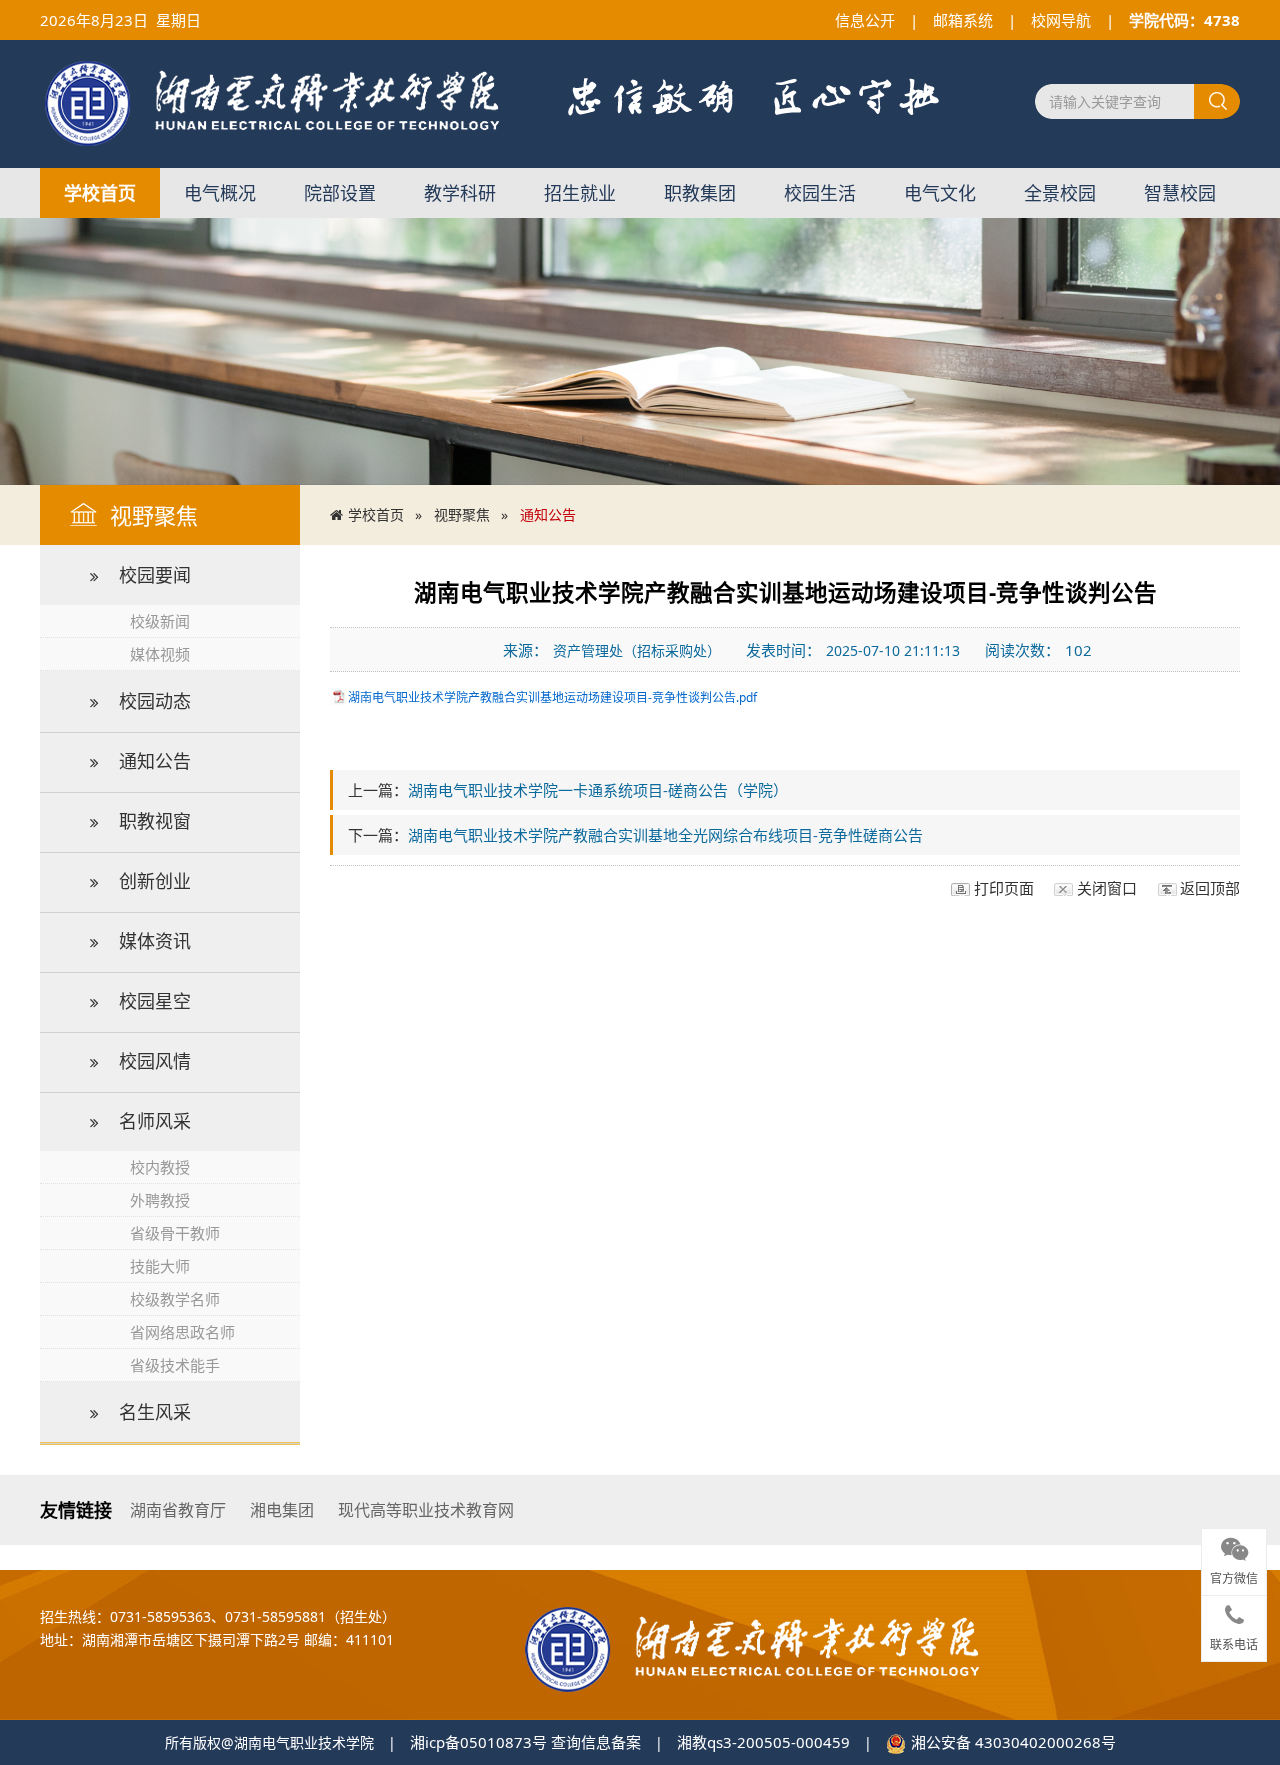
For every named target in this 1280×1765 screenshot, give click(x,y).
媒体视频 (160, 654)
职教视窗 (155, 821)
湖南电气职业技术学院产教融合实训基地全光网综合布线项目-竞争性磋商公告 (665, 835)
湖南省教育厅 (178, 1510)
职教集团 (700, 193)
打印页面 (1004, 888)
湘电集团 (282, 1510)
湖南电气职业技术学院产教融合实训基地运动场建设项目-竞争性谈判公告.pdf (552, 697)
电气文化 (940, 193)
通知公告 (155, 761)
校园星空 (155, 1001)
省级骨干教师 (175, 1233)
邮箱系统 (963, 20)
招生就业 (580, 193)
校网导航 (1061, 20)
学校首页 (100, 193)
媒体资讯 (155, 941)
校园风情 (155, 1061)
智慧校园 (1180, 193)
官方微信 (1234, 1578)
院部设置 (340, 193)
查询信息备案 (596, 1742)
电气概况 (220, 193)
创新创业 (155, 881)
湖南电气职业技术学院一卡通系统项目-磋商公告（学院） (598, 790)
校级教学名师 (175, 1299)
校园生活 (820, 193)
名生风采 (155, 1412)
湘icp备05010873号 (478, 1742)
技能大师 (160, 1266)
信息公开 (865, 20)
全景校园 (1060, 193)
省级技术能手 (175, 1365)
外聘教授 (160, 1200)
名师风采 (155, 1121)
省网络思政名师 (182, 1332)
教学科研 (460, 193)
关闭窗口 (1107, 888)
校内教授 (160, 1167)
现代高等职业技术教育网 (426, 1510)
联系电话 (1234, 1645)
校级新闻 (160, 621)
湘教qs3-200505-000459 (763, 1742)
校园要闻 (155, 575)
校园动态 (155, 701)
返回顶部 (1210, 888)
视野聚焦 (462, 514)
